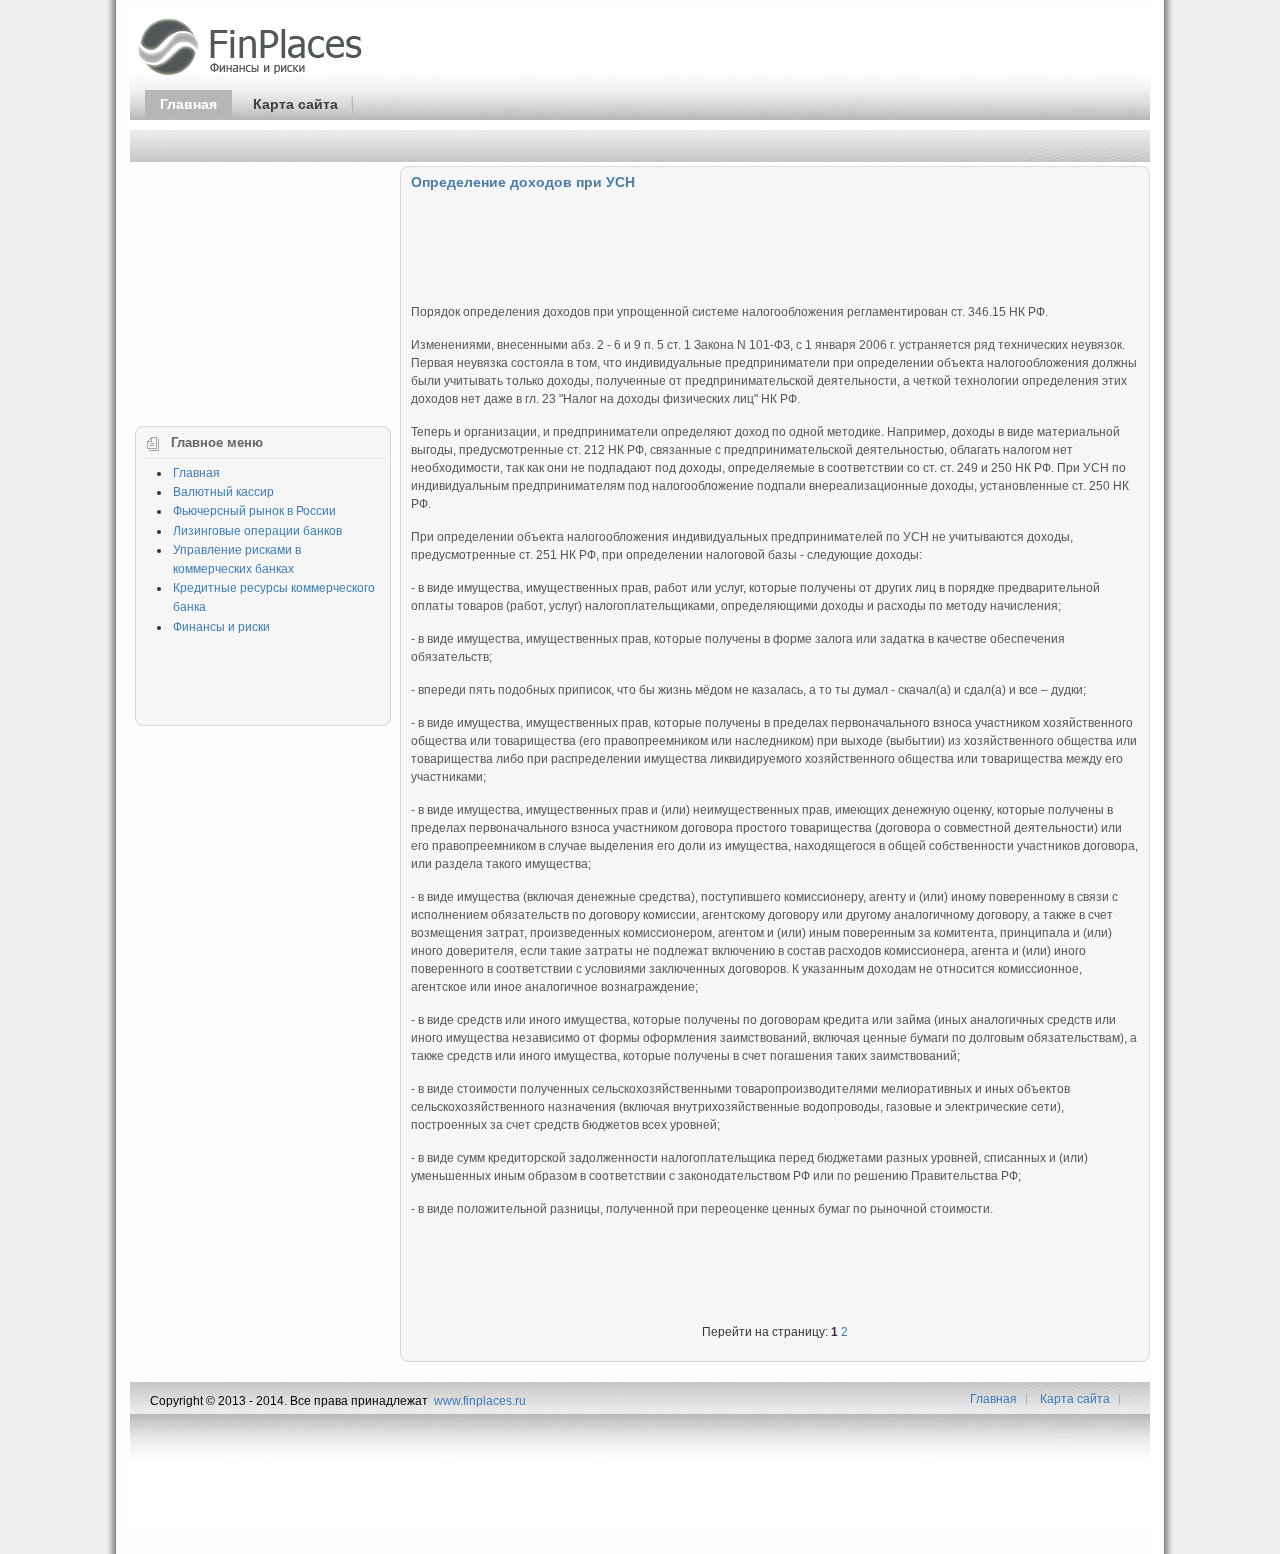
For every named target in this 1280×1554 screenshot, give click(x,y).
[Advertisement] (775, 243)
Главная (188, 104)
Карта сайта (295, 104)
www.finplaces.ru (480, 1401)
